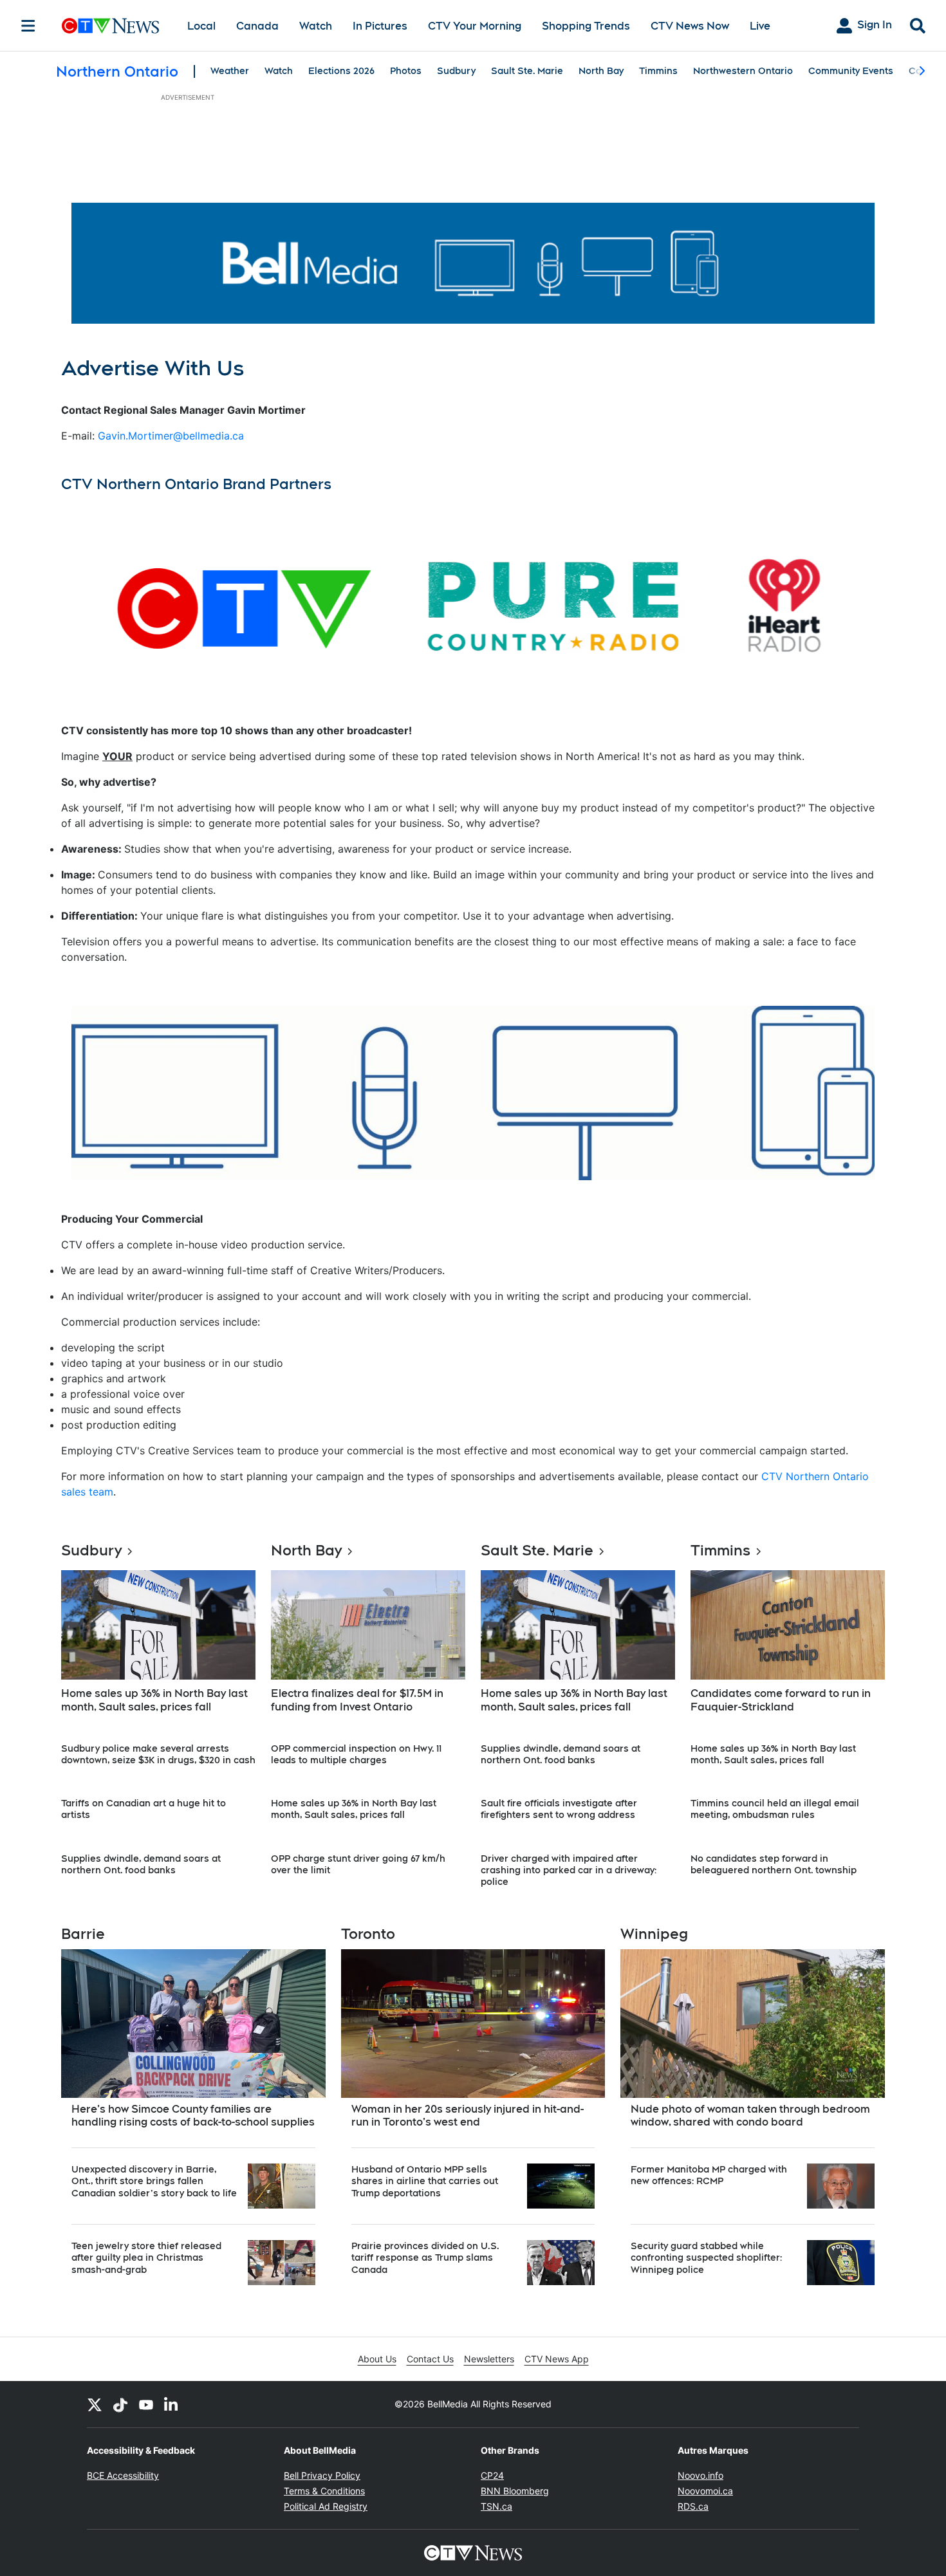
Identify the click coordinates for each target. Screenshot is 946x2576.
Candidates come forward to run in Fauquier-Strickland (781, 1700)
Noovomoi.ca (705, 2491)
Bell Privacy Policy (322, 2475)
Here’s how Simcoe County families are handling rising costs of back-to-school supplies (193, 2116)
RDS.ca (693, 2506)
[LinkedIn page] (172, 2404)
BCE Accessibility (123, 2475)
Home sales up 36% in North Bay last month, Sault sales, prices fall (154, 1700)
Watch (316, 26)
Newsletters (489, 2359)
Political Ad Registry (326, 2506)
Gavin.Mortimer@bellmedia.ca (171, 436)
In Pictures (380, 26)
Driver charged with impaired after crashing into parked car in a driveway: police (569, 1870)
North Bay (601, 71)
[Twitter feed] (95, 2404)
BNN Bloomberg (515, 2491)
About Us (377, 2359)
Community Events (851, 71)
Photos (406, 71)
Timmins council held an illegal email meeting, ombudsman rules (775, 1809)
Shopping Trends (586, 26)
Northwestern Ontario (743, 71)
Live (760, 26)
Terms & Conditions (324, 2491)
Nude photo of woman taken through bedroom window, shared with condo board (750, 2116)
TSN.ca (496, 2506)
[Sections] (28, 26)
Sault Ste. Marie (527, 71)
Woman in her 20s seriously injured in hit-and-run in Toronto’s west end (468, 2116)
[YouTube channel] (146, 2404)
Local (201, 26)
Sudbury (456, 71)
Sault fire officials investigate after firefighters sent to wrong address (559, 1809)
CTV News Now (690, 26)
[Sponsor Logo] (473, 263)
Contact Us (430, 2359)
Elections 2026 (341, 71)
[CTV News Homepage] (110, 26)
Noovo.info (700, 2475)
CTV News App (557, 2359)
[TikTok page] (120, 2404)
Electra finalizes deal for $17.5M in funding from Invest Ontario (357, 1700)
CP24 (492, 2475)
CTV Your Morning (475, 26)
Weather (230, 71)
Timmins (658, 71)
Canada (257, 26)
